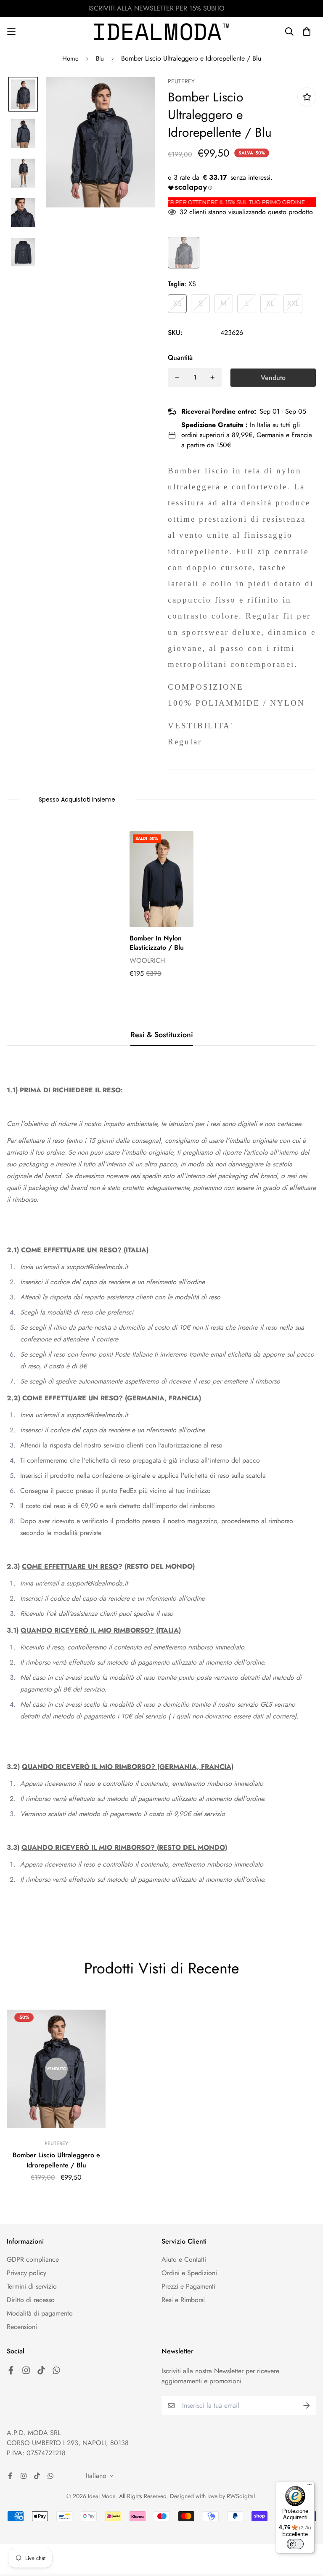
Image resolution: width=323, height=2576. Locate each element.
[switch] (295, 2544)
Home (70, 58)
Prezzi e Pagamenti (188, 2286)
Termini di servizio (32, 2286)
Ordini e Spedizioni (189, 2273)
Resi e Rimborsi (183, 2300)
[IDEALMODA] (161, 32)
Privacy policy (26, 2273)
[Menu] (310, 2486)
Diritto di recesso (31, 2300)
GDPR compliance (33, 2259)
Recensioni (22, 2327)
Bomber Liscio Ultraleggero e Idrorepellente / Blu (56, 2160)
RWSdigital (241, 2496)
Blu (100, 58)
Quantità (180, 357)
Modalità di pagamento (40, 2313)
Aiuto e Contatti (184, 2259)
